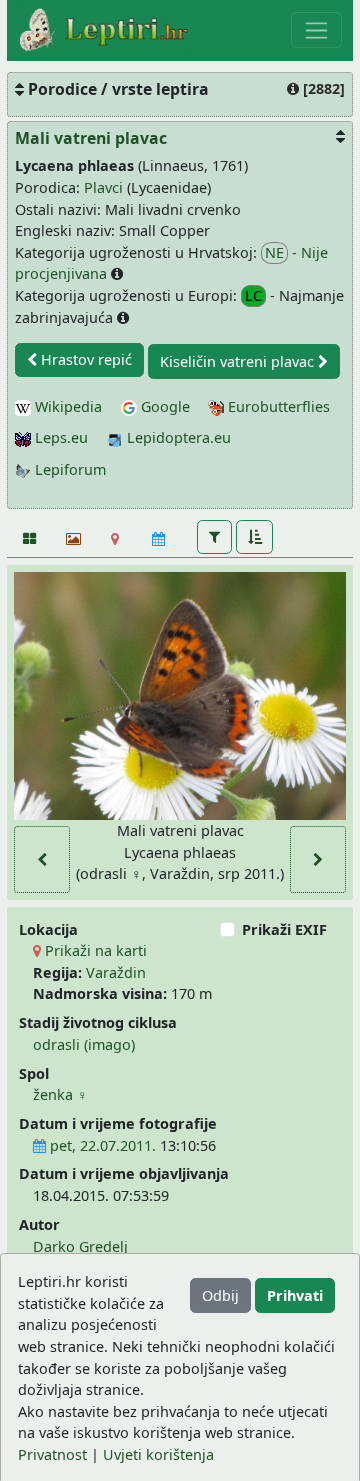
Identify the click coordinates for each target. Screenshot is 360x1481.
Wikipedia (66, 406)
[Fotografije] (28, 539)
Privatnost (52, 1454)
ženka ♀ (60, 1094)
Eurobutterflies (277, 406)
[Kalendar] (158, 539)
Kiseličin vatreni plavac (239, 361)
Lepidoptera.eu (177, 437)
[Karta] (115, 539)
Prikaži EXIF (284, 929)
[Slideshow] (71, 539)
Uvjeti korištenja (158, 1454)
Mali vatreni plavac (91, 138)
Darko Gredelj (80, 1246)
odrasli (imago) (84, 1044)
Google (163, 406)
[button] (214, 537)
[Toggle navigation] (316, 30)
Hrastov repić (84, 359)
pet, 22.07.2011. (101, 1145)
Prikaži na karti (94, 950)
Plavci (103, 187)
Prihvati (295, 1295)
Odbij (220, 1295)
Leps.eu (59, 437)
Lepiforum (68, 469)
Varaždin (116, 972)
